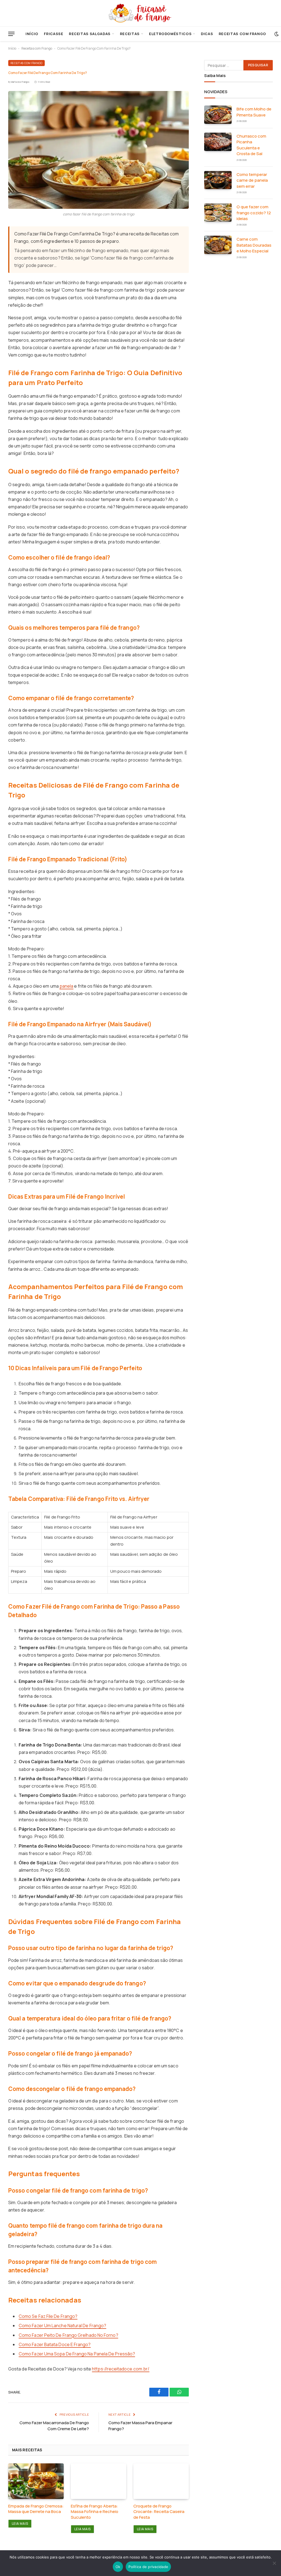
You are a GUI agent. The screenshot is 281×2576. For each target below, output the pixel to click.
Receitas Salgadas (90, 34)
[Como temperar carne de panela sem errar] (218, 180)
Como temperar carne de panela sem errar (252, 180)
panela (66, 986)
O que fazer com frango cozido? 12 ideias (254, 213)
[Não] (274, 2563)
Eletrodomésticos (170, 34)
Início (32, 34)
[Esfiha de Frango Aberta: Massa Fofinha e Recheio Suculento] (99, 2481)
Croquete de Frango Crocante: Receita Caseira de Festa (159, 2512)
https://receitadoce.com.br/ (121, 2369)
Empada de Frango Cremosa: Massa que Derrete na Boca (36, 2509)
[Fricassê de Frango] (140, 13)
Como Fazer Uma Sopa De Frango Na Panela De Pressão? (77, 2354)
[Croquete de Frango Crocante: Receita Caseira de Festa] (161, 2481)
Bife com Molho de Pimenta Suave (254, 112)
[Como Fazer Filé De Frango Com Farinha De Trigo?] (99, 150)
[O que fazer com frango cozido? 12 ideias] (218, 213)
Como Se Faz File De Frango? (48, 2316)
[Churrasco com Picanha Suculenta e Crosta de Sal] (218, 142)
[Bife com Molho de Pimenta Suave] (218, 115)
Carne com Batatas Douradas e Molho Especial (254, 245)
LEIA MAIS (20, 2524)
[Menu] (11, 34)
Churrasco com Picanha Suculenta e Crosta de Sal (251, 145)
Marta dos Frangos (20, 82)
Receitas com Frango (242, 34)
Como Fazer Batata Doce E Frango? (55, 2344)
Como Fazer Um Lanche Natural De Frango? (62, 2326)
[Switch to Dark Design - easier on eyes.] (276, 34)
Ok (118, 2567)
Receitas (130, 34)
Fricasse (54, 34)
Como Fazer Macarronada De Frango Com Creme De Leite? (54, 2426)
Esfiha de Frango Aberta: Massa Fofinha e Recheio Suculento (95, 2512)
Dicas (207, 34)
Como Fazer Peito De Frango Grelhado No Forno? (68, 2335)
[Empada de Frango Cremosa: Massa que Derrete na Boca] (36, 2481)
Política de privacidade (148, 2567)
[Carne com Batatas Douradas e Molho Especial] (218, 245)
